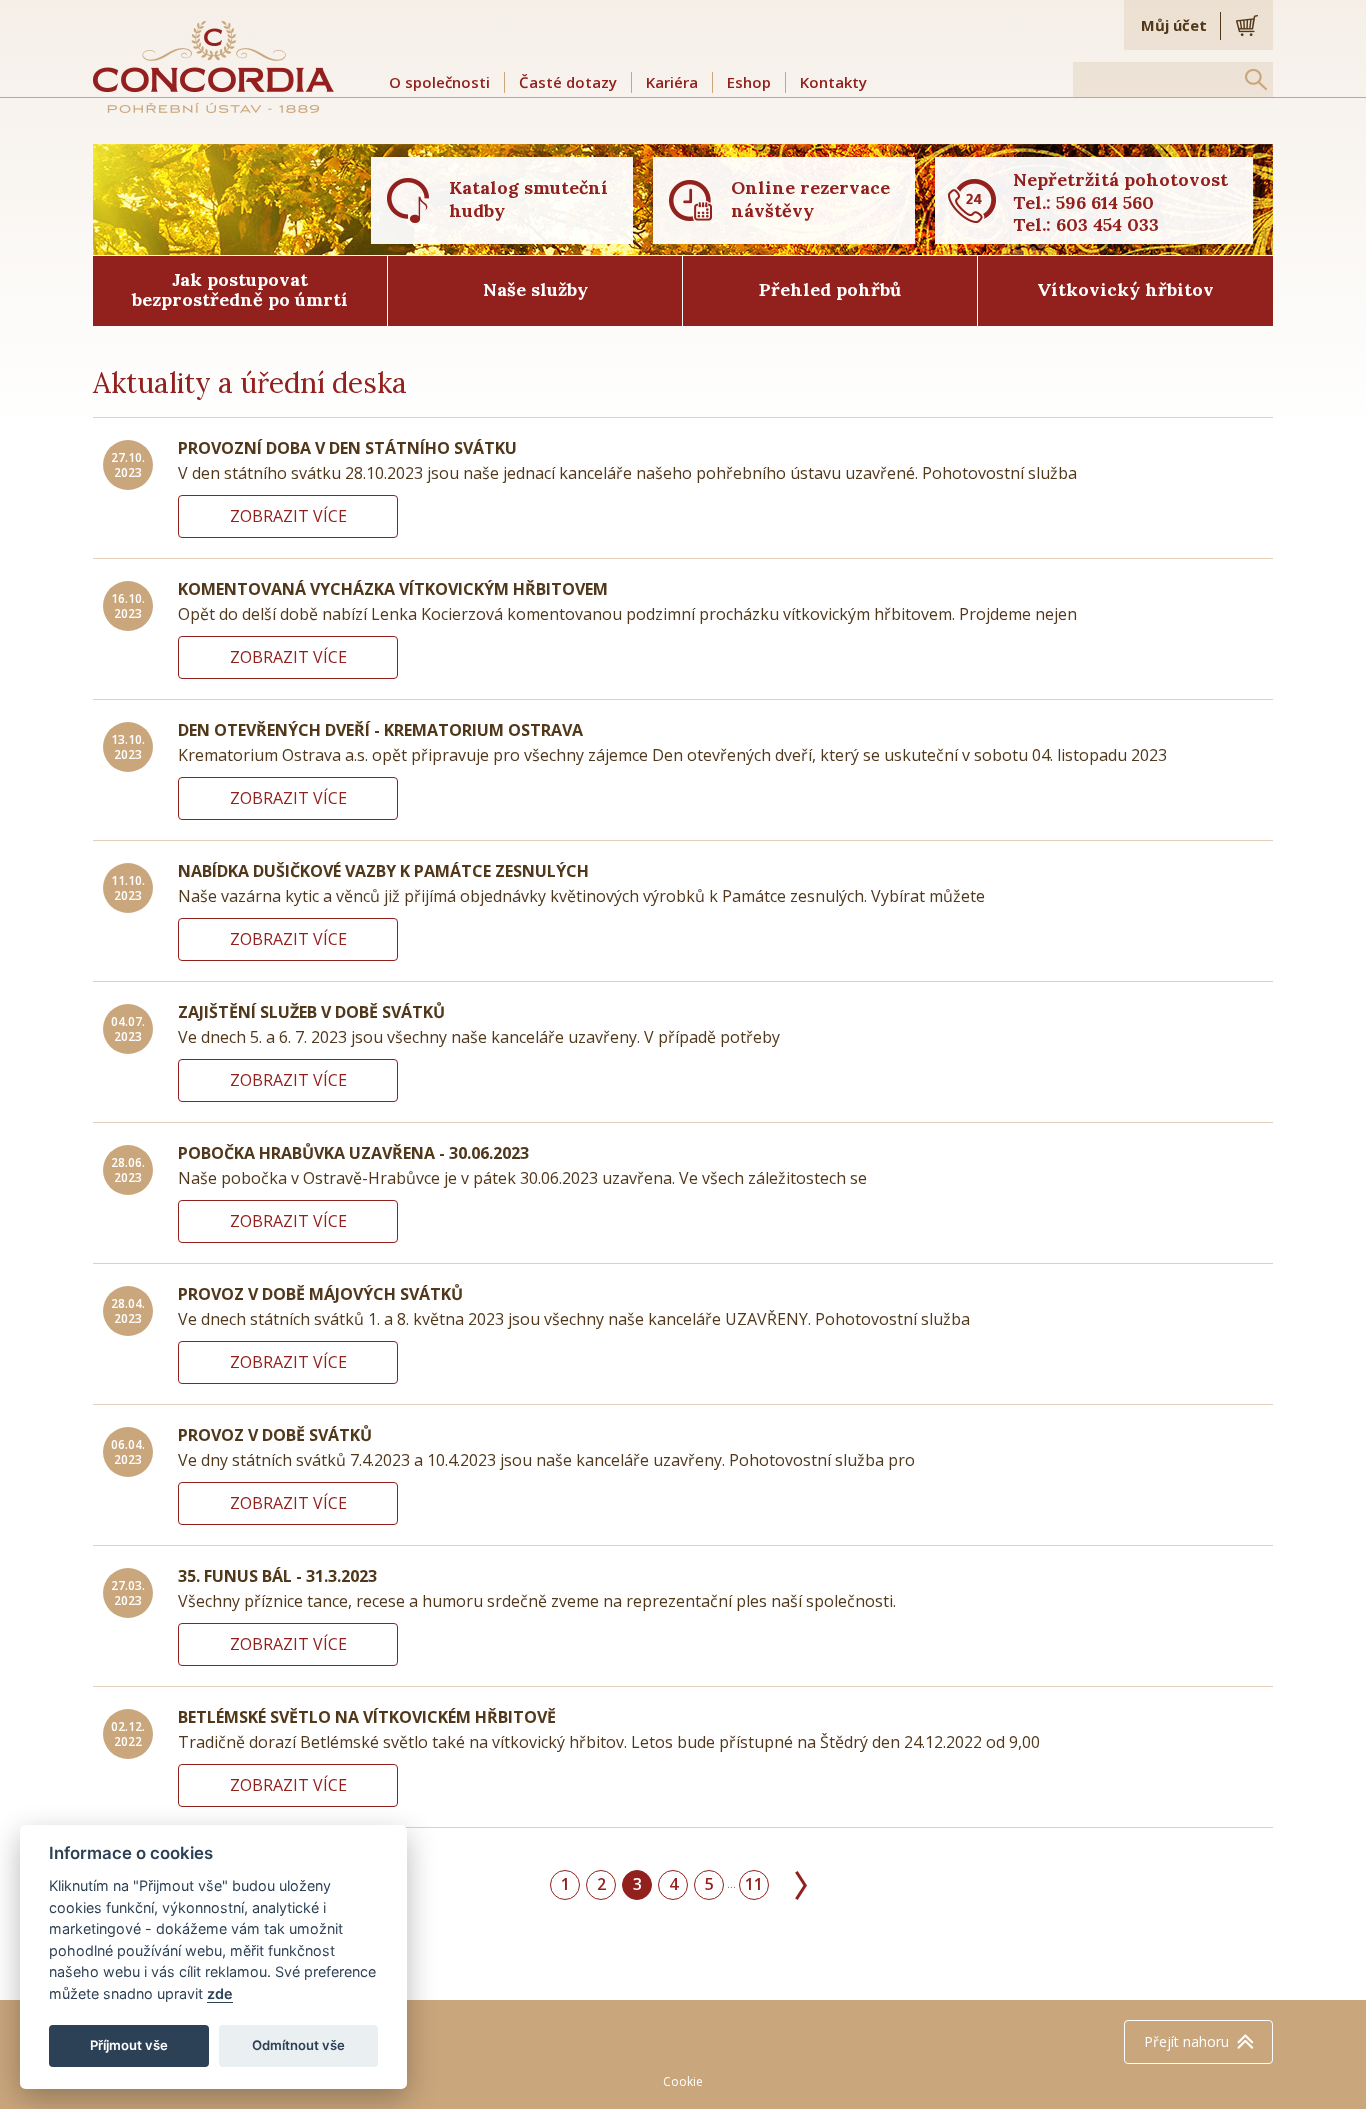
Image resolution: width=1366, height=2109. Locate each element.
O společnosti (439, 82)
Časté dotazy (568, 82)
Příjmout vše (129, 2045)
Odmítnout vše (298, 2045)
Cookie (683, 2081)
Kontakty (833, 82)
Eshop (749, 82)
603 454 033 (1107, 224)
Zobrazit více (288, 516)
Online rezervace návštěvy (810, 199)
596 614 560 (1105, 202)
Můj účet (1174, 25)
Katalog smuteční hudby (528, 199)
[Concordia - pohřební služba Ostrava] (214, 66)
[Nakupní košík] (1247, 25)
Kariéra (672, 82)
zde (220, 1993)
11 (754, 1884)
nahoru (1186, 2041)
